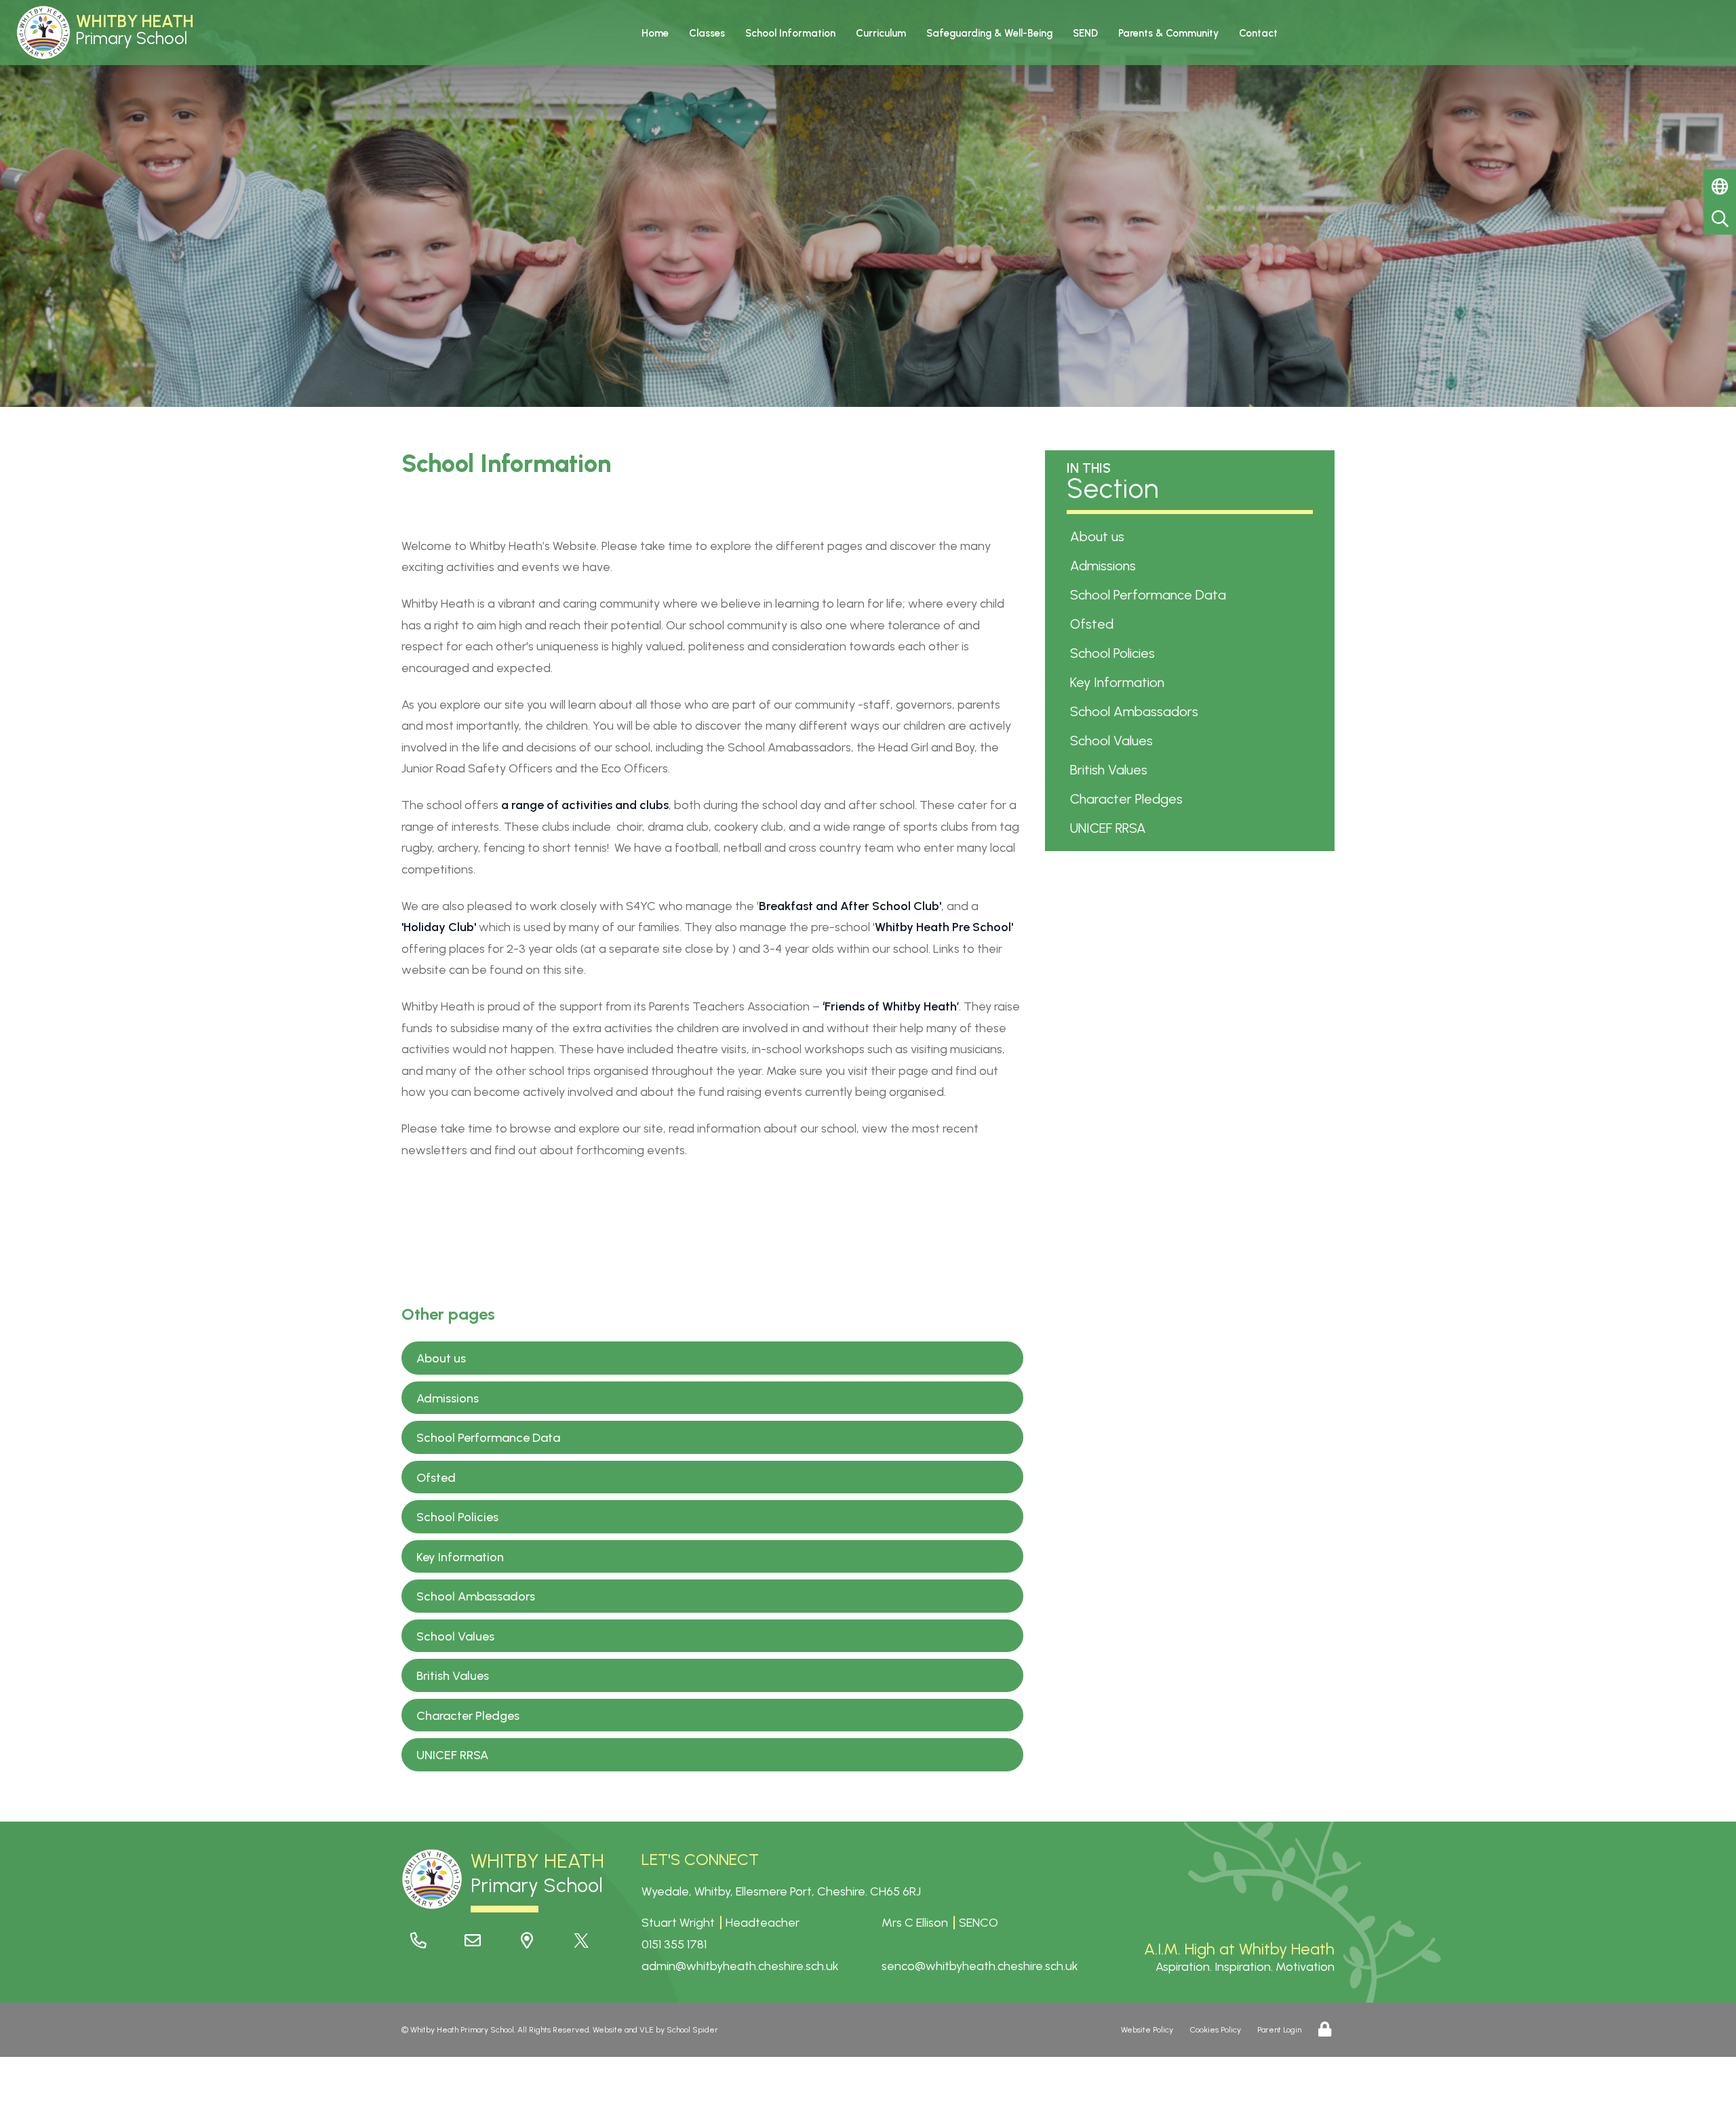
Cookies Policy (1216, 2030)
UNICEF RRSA (452, 1755)
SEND (1085, 33)
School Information (790, 33)
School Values (455, 1636)
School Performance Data (488, 1438)
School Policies (457, 1517)
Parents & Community (1168, 33)
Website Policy (1147, 2030)
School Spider (692, 2030)
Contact (1258, 33)
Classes (707, 33)
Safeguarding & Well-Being (989, 33)
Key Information (460, 1557)
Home (655, 33)
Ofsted (436, 1478)
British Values (453, 1676)
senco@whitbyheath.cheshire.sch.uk (980, 1966)
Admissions (448, 1398)
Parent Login (1279, 2030)
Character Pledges (468, 1716)
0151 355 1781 (674, 1944)
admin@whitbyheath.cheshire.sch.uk (740, 1966)
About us (441, 1358)
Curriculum (881, 33)
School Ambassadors (476, 1596)
